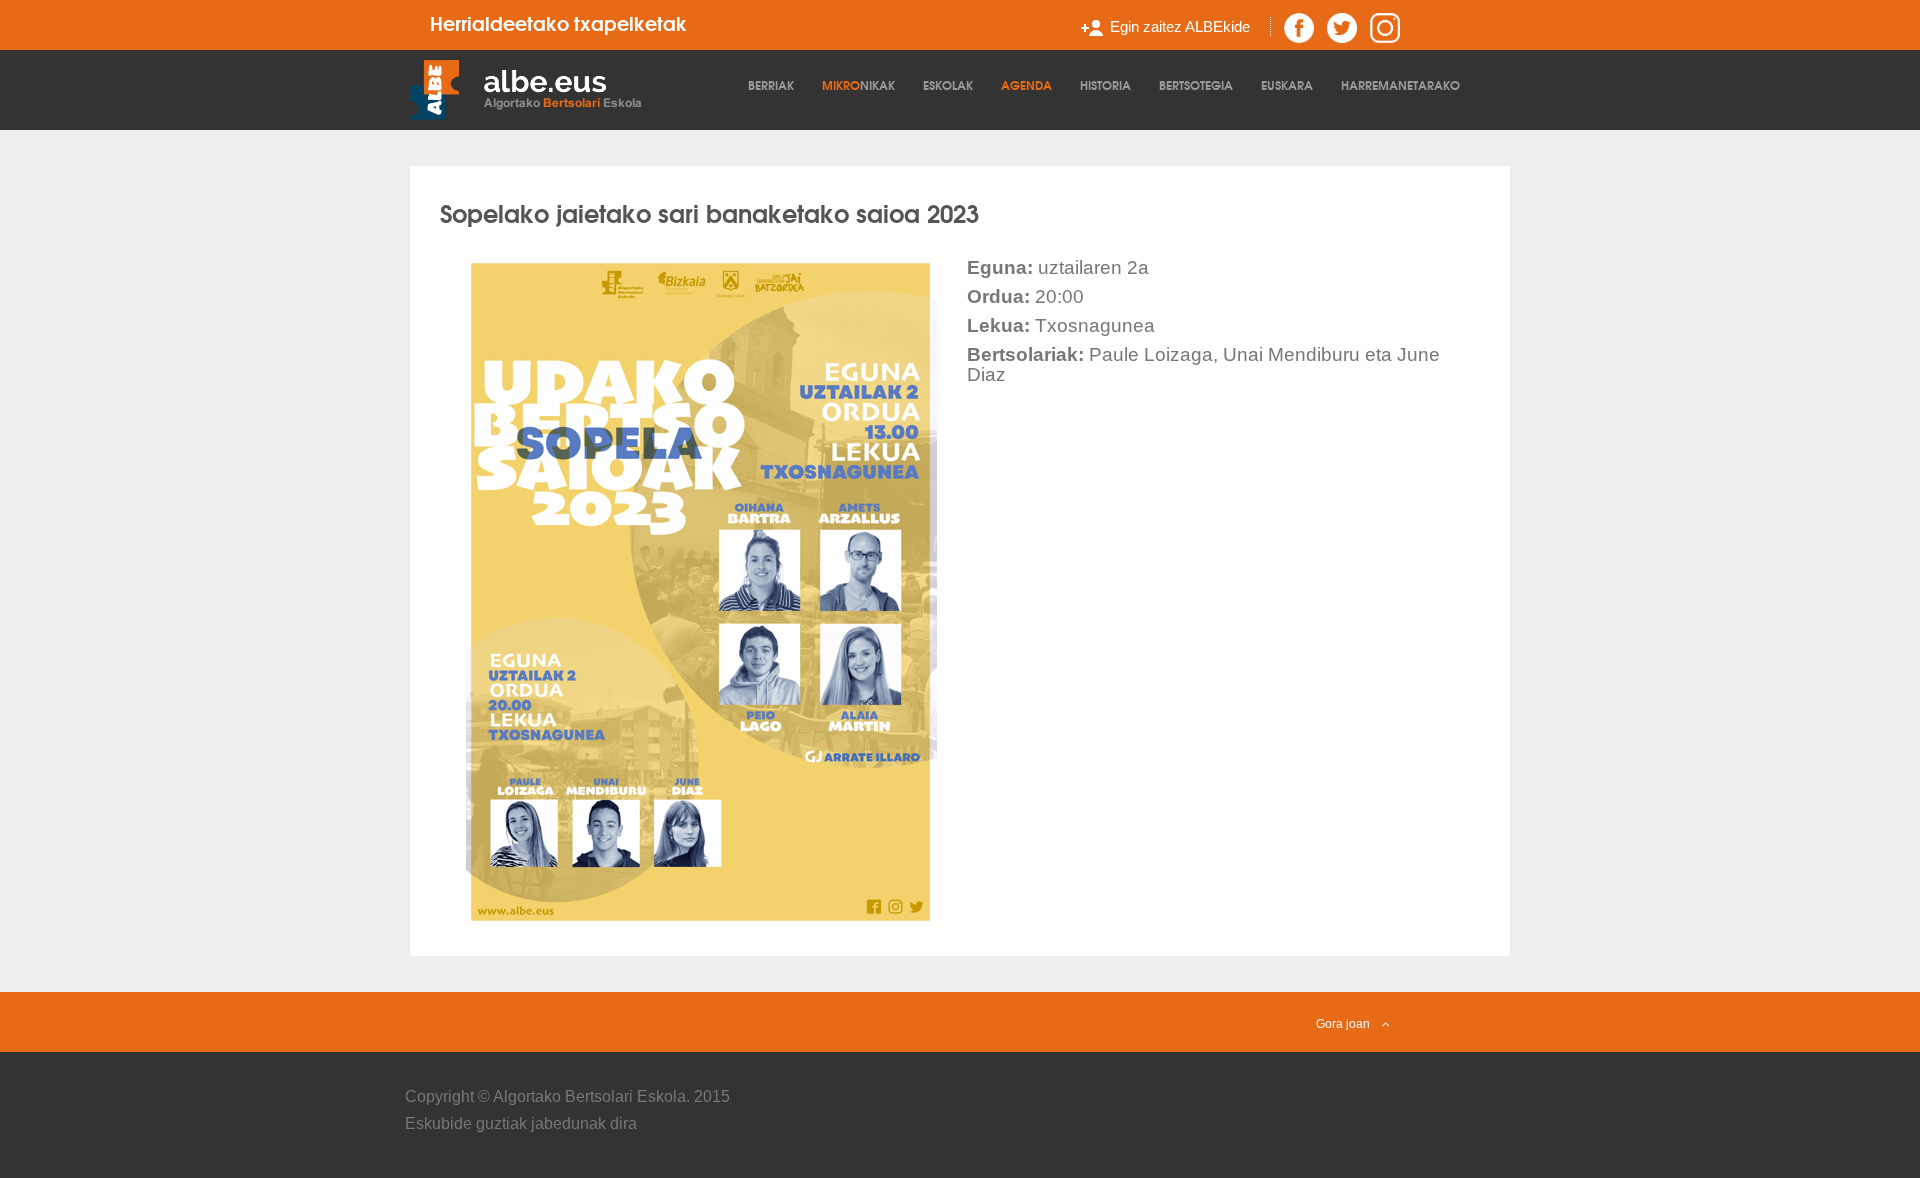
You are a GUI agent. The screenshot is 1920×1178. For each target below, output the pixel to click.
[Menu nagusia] (574, 88)
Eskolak (948, 84)
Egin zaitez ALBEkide (1180, 26)
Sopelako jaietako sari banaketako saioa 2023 (709, 212)
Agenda (1026, 84)
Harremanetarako (1400, 84)
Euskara (1287, 84)
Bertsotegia (1196, 84)
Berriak (771, 84)
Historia (1105, 84)
